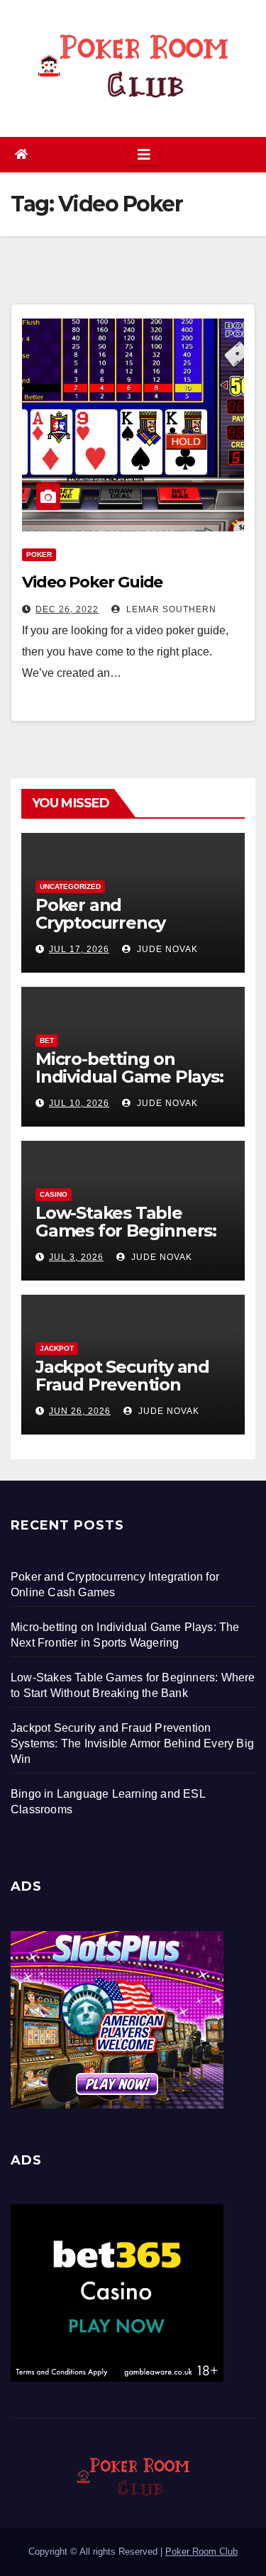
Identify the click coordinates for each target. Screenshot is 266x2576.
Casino (54, 1194)
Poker (39, 554)
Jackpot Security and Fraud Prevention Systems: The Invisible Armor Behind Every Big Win (132, 1743)
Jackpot (57, 1348)
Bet (47, 1040)
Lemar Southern (170, 609)
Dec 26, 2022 (67, 609)
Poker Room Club (201, 2552)
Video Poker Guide (92, 582)
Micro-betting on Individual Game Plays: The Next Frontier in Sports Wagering (129, 1085)
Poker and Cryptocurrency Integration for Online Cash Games (126, 932)
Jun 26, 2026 (80, 1411)
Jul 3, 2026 (76, 1257)
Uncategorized (70, 886)
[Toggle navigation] (144, 155)
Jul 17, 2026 (79, 949)
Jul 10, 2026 (79, 1103)
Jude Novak (166, 949)
